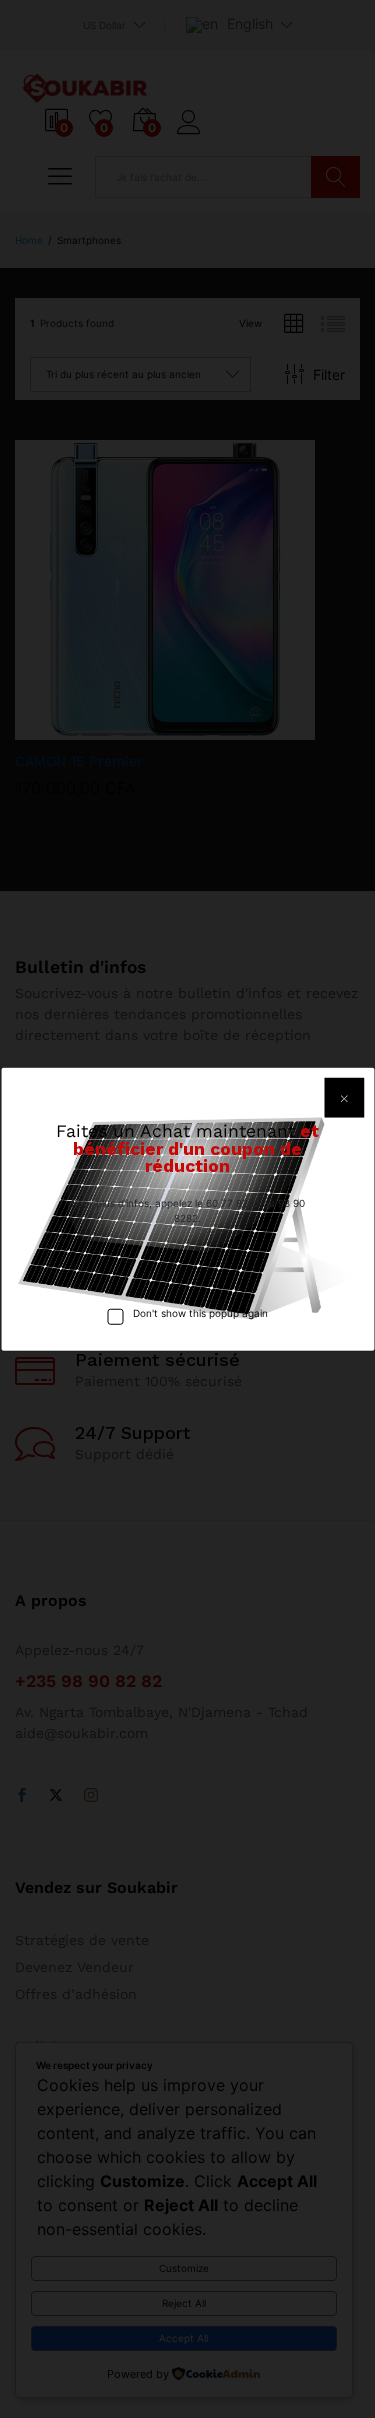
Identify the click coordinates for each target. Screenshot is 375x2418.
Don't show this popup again (200, 1312)
